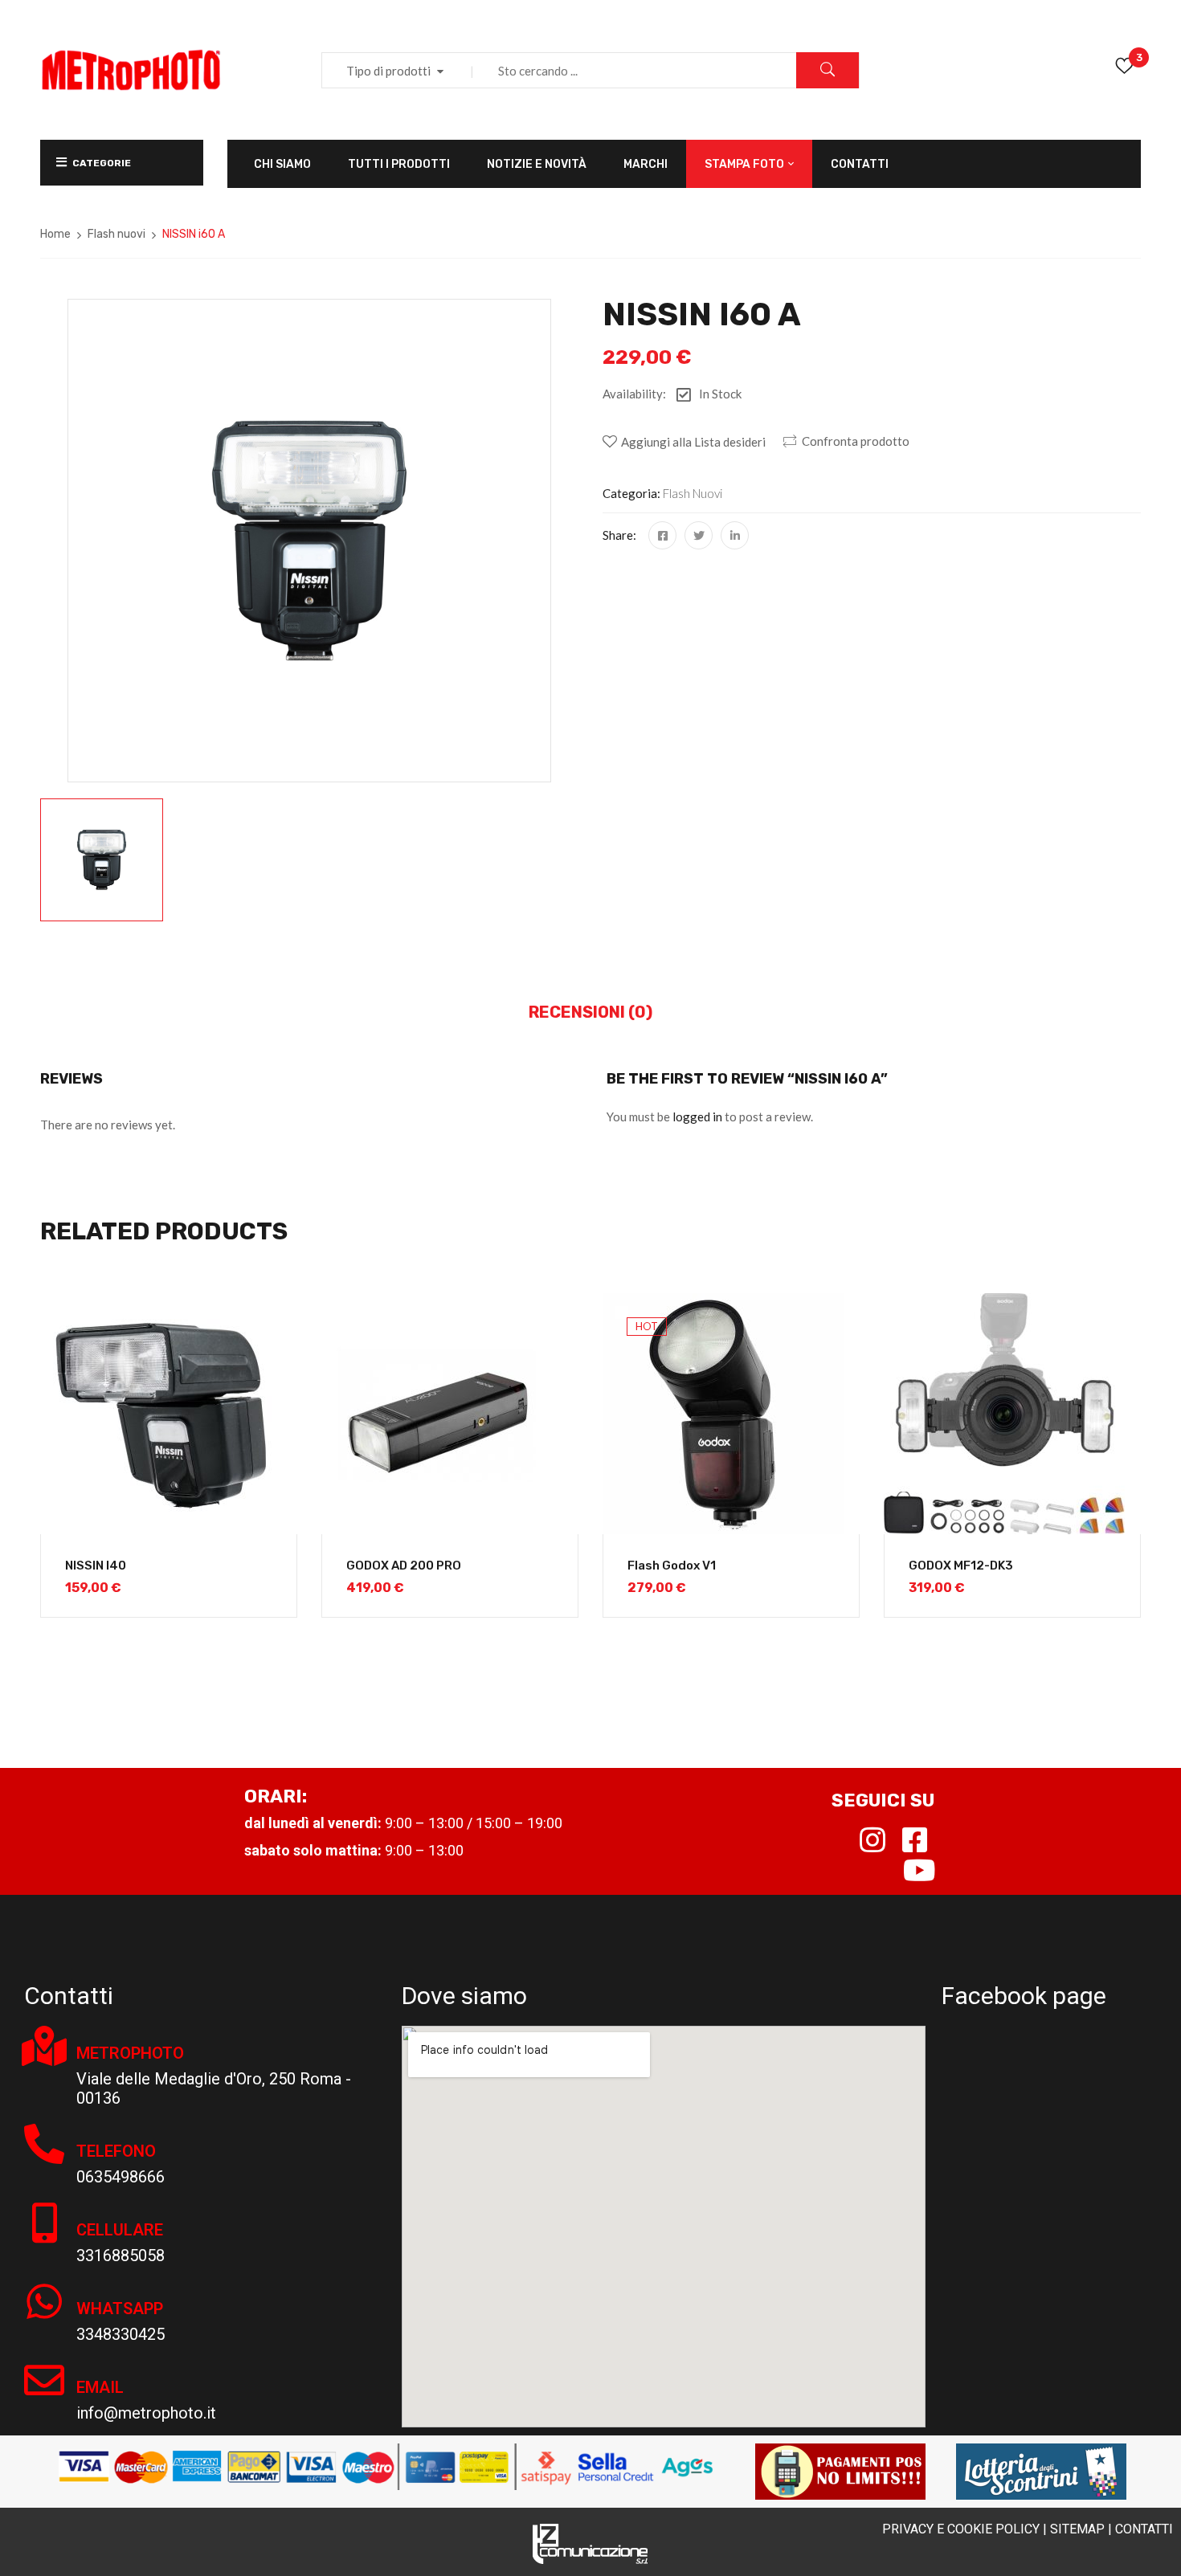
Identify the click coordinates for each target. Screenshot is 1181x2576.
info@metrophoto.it (146, 2413)
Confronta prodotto (856, 441)
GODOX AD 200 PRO (404, 1566)
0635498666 (121, 2177)
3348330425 (121, 2334)
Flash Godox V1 (672, 1566)
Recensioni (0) (590, 1012)
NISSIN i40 (96, 1566)
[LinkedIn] (735, 535)
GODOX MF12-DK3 (961, 1566)
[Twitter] (699, 535)
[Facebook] (662, 535)
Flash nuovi (116, 234)
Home (55, 234)
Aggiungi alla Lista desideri (693, 442)
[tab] (590, 1013)
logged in (697, 1117)
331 (90, 2256)
